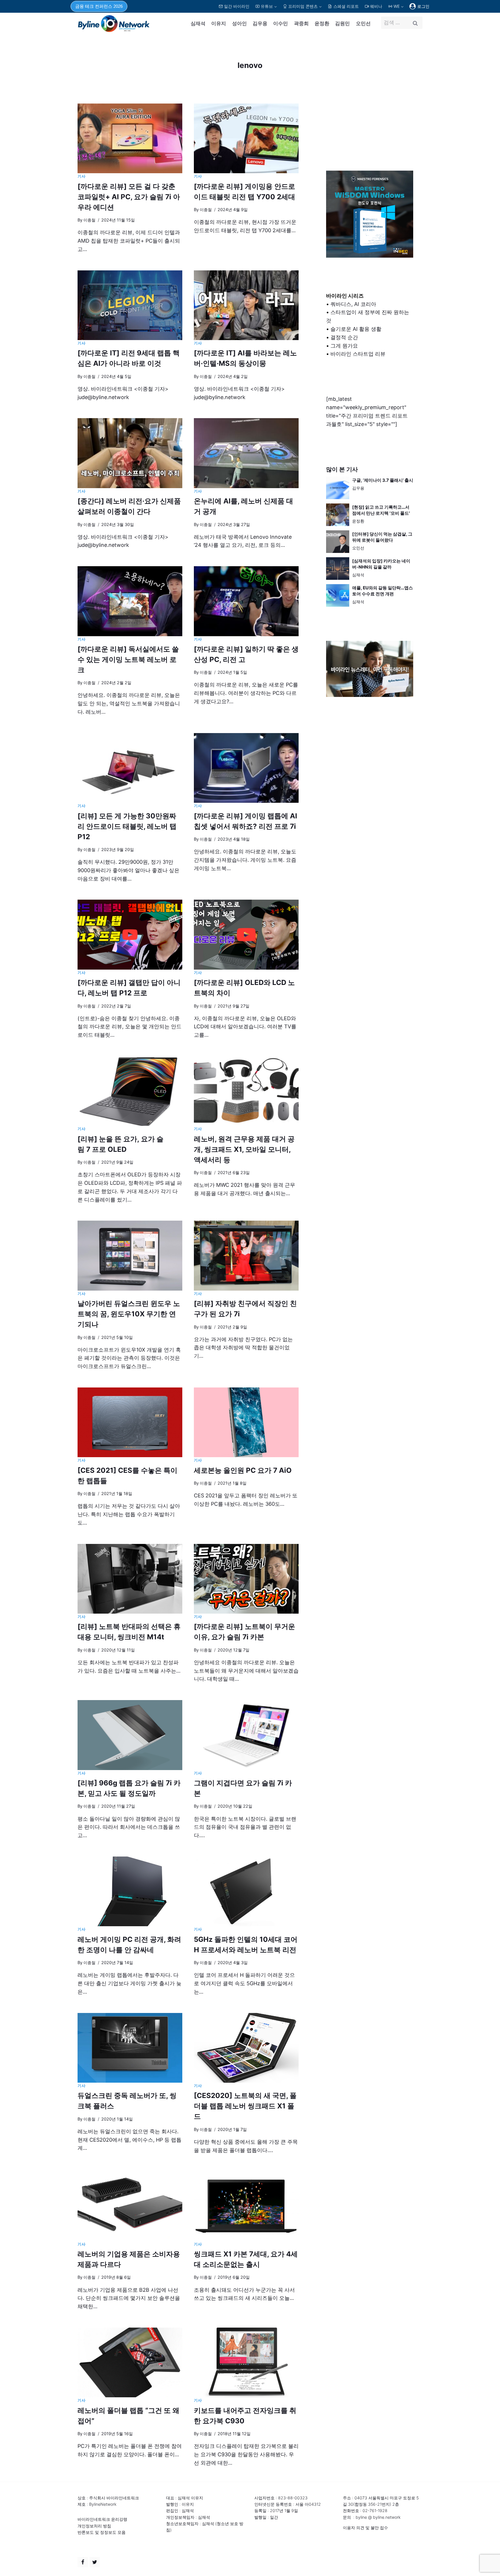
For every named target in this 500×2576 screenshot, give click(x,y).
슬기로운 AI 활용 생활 (356, 329)
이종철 (89, 220)
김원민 (342, 23)
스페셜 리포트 (346, 6)
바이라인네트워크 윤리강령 (102, 2519)
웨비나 (376, 6)
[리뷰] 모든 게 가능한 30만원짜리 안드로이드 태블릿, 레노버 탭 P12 (127, 826)
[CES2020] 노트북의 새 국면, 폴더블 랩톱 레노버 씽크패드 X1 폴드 (245, 2106)
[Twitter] (95, 2562)
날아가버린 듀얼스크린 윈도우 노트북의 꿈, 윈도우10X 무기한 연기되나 (129, 1314)
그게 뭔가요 (344, 346)
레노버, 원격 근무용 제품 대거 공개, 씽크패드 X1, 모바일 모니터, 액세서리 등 (244, 1149)
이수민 (281, 23)
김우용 (260, 23)
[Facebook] (83, 2562)
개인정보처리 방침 (94, 2526)
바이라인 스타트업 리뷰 (358, 354)
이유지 (219, 23)
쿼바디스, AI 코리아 (353, 304)
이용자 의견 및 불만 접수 (365, 2528)
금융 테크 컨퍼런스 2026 (99, 6)
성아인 (239, 23)
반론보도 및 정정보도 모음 (102, 2532)
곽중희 (301, 23)
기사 (81, 176)
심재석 (198, 23)
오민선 (363, 23)
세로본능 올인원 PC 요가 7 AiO (243, 1470)
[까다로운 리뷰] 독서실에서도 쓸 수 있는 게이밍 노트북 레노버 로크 (128, 659)
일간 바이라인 (237, 6)
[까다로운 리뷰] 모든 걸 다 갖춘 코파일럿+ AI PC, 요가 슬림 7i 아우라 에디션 (129, 197)
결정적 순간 (344, 337)
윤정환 (322, 23)
